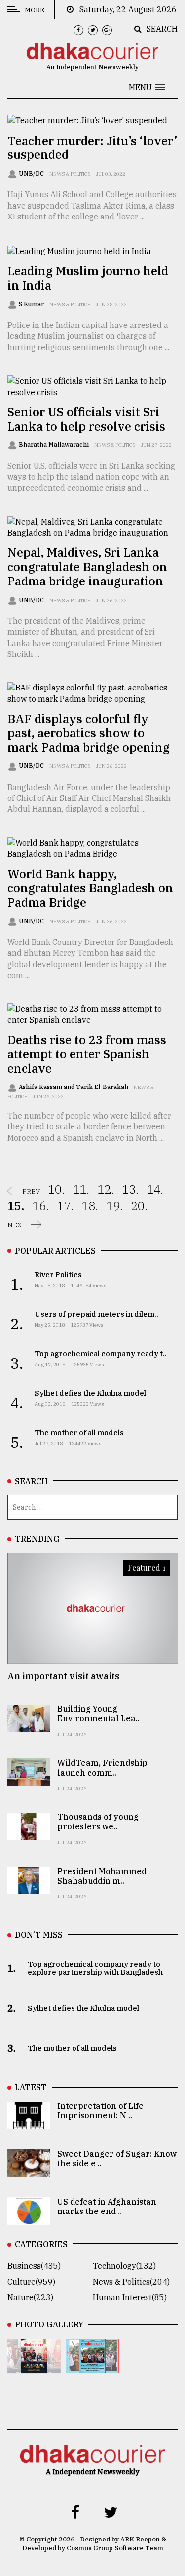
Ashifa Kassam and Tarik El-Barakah (74, 1087)
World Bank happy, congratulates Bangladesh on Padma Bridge (90, 888)
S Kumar (32, 304)
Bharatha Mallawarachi (55, 445)
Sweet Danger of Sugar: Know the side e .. (117, 2159)
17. (65, 1206)
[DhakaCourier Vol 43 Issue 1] (34, 2366)
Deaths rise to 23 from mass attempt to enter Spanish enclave (87, 1054)
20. (139, 1206)
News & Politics (70, 174)
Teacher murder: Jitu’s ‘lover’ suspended (92, 148)
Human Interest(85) (130, 2297)
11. (81, 1189)
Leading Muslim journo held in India (88, 278)
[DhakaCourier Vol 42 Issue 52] (92, 2366)
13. (130, 1189)
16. (40, 1206)
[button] (147, 87)
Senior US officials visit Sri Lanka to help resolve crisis (86, 419)
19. (114, 1206)
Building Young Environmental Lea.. (98, 1714)
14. (155, 1189)
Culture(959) (31, 2282)
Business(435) (34, 2266)
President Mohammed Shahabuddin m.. (102, 1876)
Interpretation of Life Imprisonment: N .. (100, 2111)
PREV (31, 1191)
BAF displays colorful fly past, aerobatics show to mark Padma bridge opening (89, 733)
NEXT (17, 1225)
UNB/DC (32, 173)
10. (56, 1189)
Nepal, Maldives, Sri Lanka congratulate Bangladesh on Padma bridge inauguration (87, 567)
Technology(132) (124, 2266)
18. (90, 1206)
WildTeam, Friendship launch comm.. (102, 1767)
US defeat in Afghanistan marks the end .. (107, 2206)
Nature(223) (30, 2297)
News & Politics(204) (131, 2282)
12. (106, 1189)
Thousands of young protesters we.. (98, 1822)
